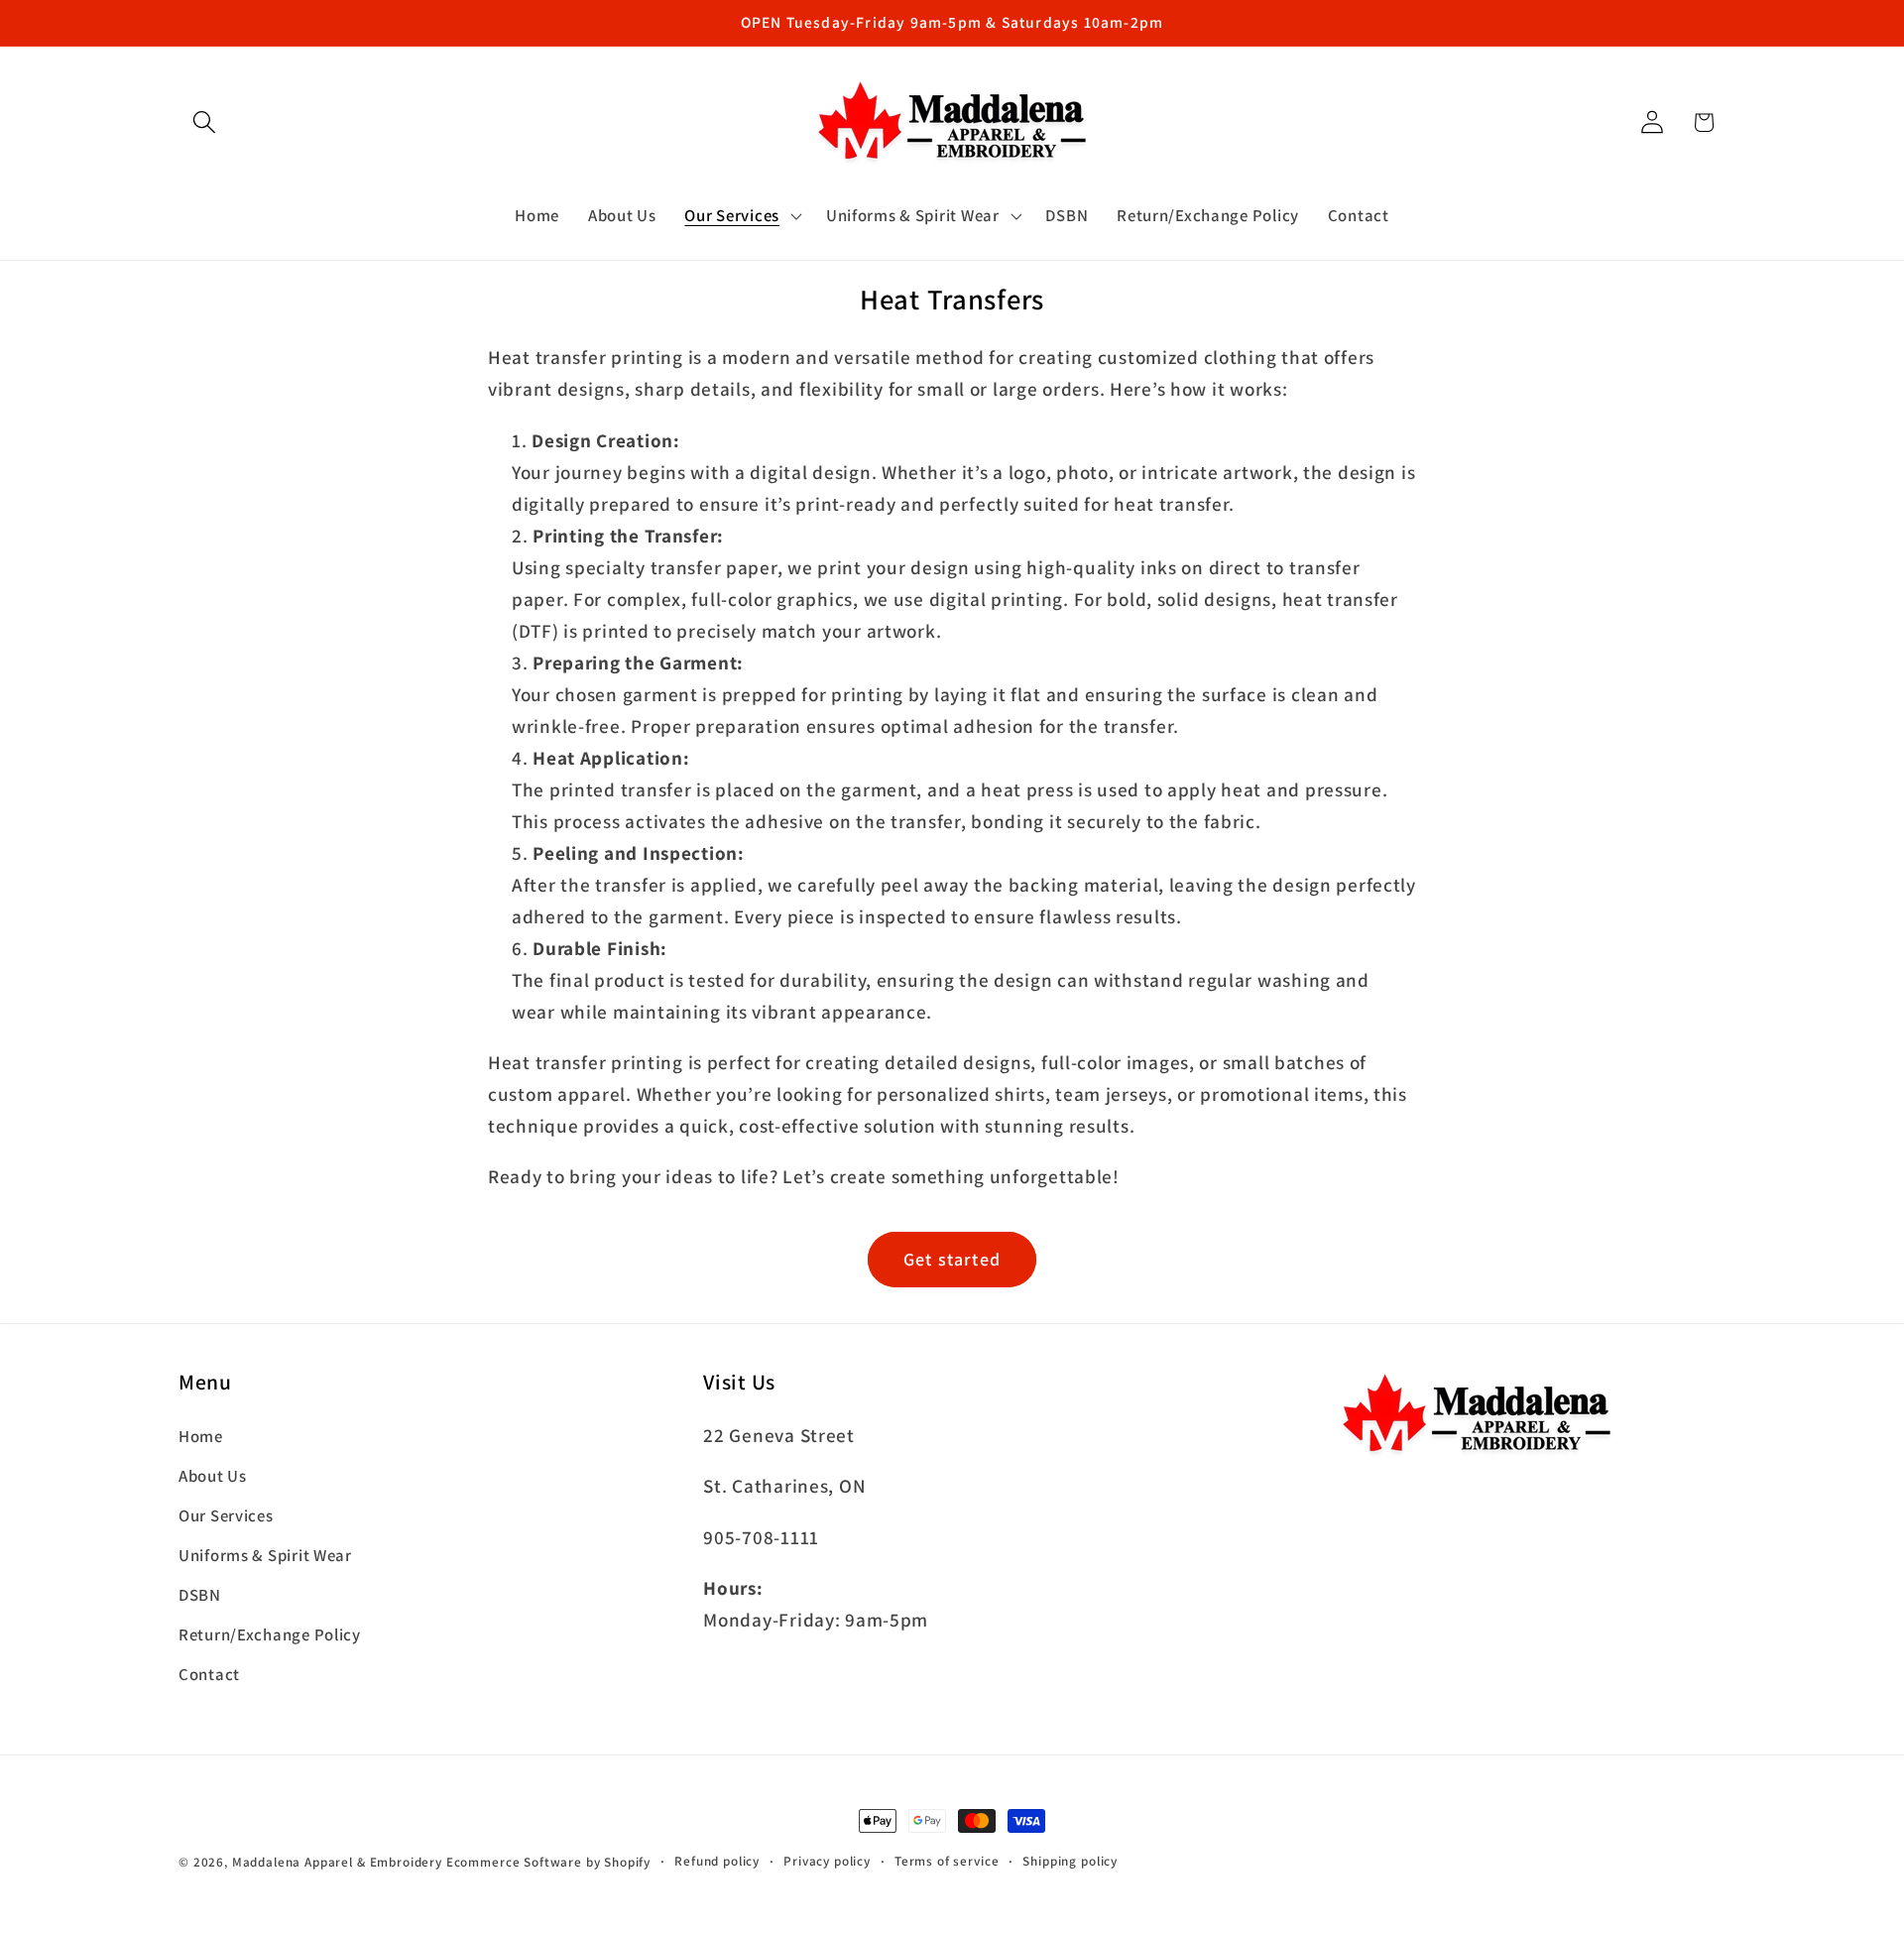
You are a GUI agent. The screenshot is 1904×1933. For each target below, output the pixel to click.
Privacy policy (827, 1861)
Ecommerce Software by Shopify (548, 1862)
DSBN (200, 1595)
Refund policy (717, 1861)
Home (201, 1436)
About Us (213, 1476)
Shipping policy (1070, 1861)
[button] (205, 122)
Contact (209, 1674)
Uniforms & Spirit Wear (265, 1555)
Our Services (226, 1515)
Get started (952, 1259)
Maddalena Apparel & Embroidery (337, 1862)
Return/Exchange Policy (270, 1634)
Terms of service (947, 1861)
